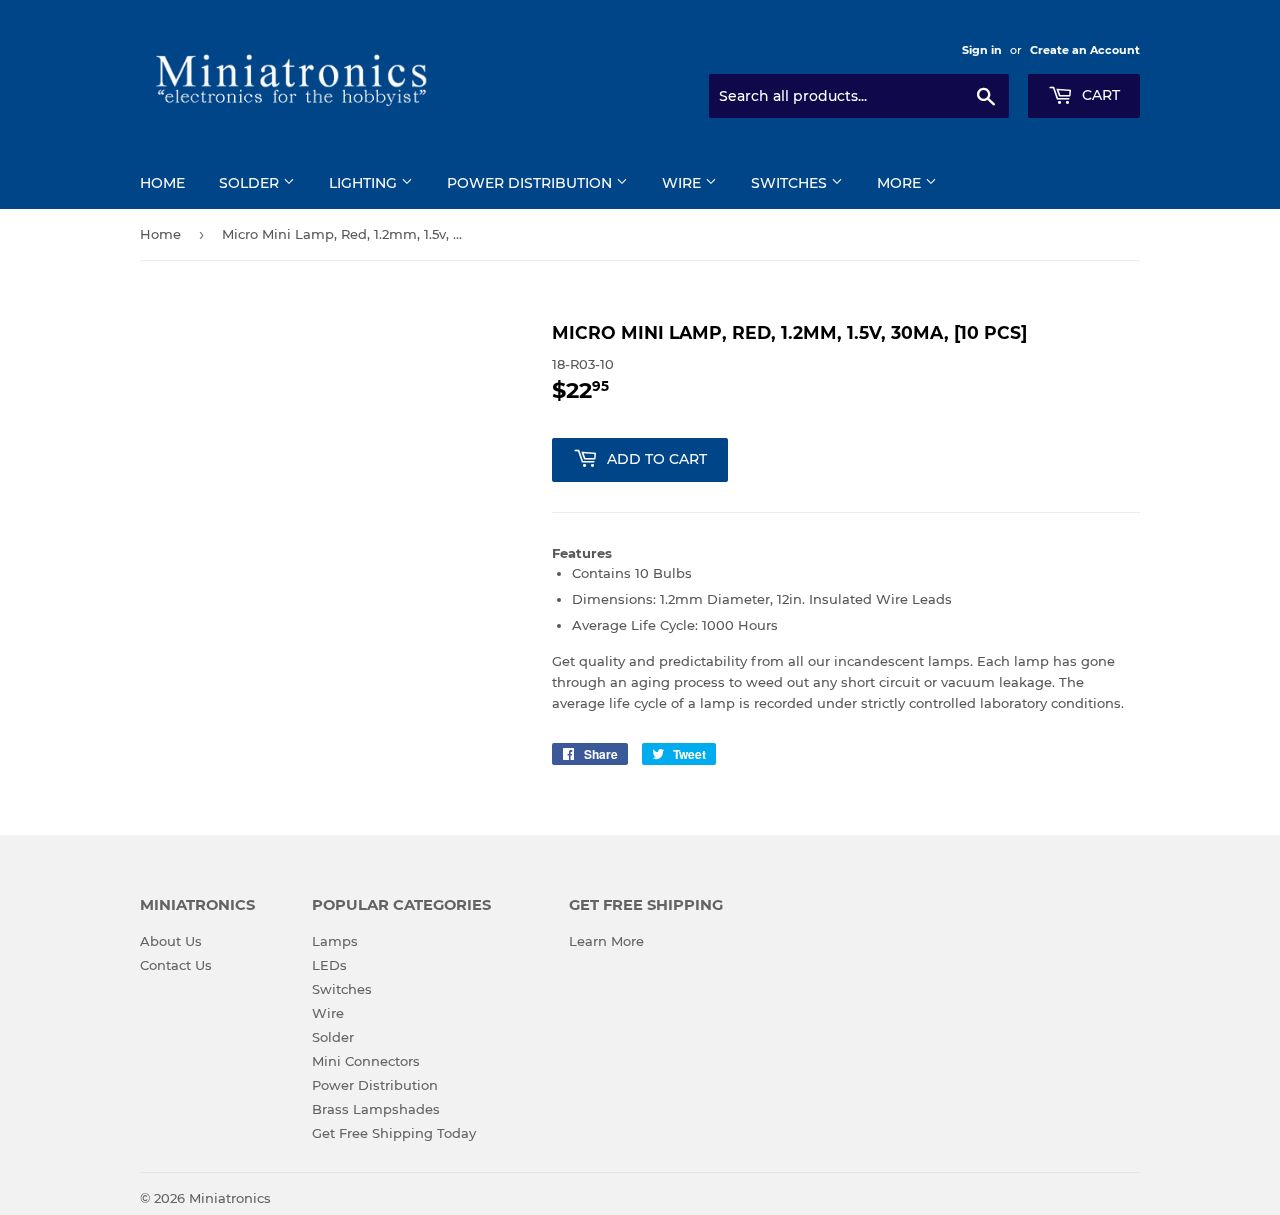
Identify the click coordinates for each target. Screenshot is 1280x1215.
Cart (1099, 95)
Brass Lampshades (376, 1109)
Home (162, 183)
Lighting (365, 183)
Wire (683, 183)
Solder (251, 183)
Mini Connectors (366, 1061)
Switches (791, 183)
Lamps (335, 941)
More (901, 183)
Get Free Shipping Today (394, 1133)
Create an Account (1085, 50)
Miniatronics (230, 1198)
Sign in (982, 50)
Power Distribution (531, 183)
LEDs (329, 965)
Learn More (606, 941)
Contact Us (176, 965)
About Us (171, 941)
